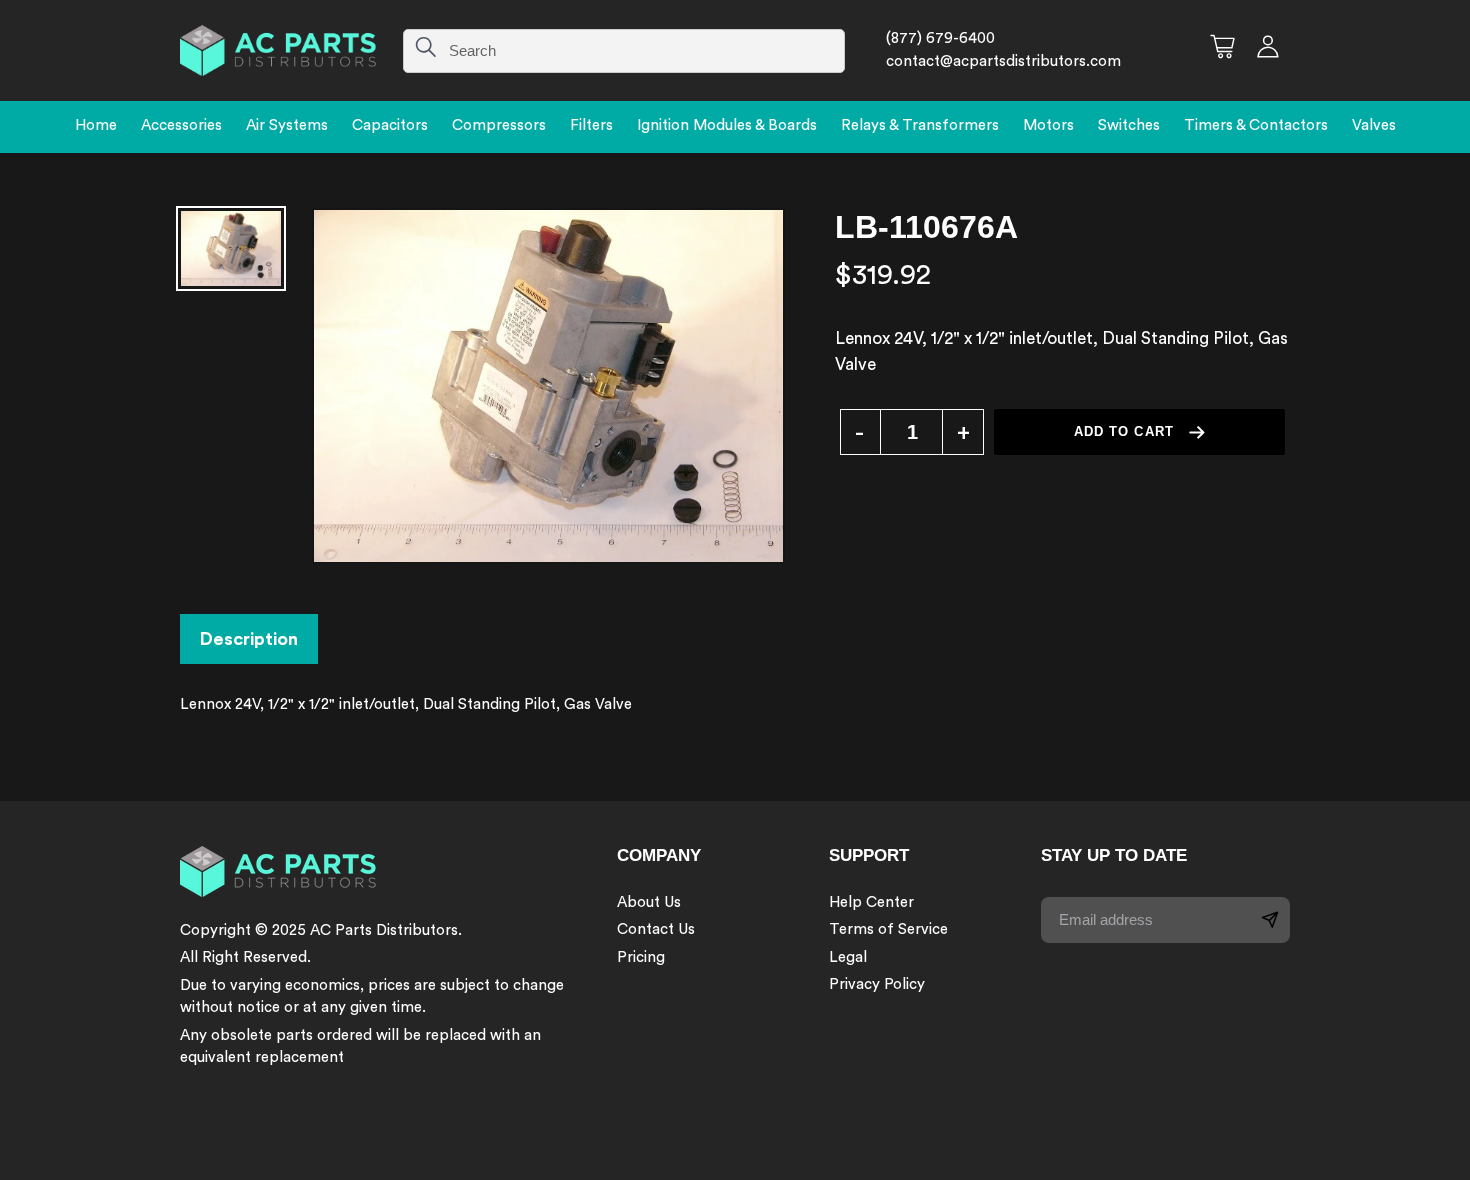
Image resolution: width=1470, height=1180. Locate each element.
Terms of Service (888, 929)
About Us (649, 902)
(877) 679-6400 (940, 38)
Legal (848, 957)
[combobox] (624, 51)
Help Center (871, 902)
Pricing (641, 957)
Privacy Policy (877, 984)
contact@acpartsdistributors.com (1003, 61)
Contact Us (656, 929)
